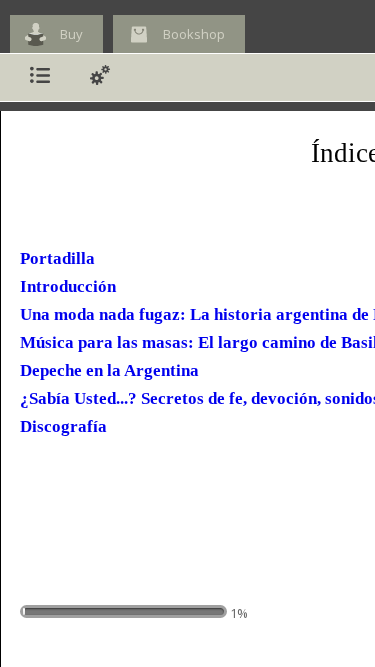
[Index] (40, 77)
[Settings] (100, 77)
